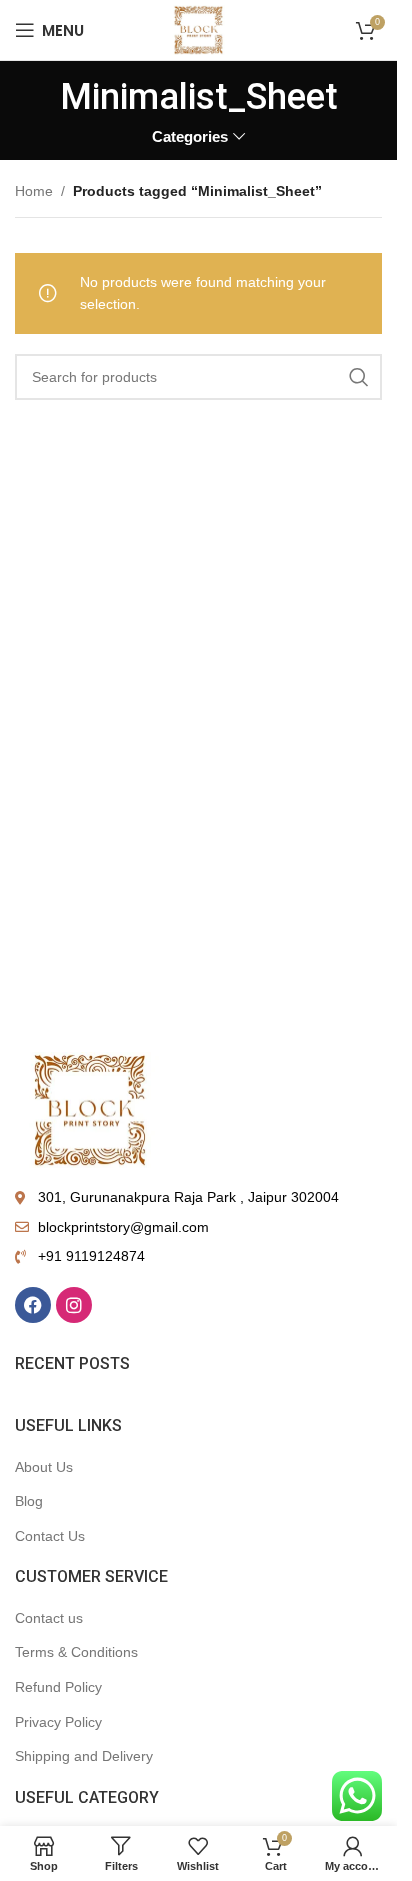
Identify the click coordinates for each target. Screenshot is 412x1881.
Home (34, 191)
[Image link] (90, 1108)
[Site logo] (198, 29)
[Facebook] (33, 1305)
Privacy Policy (58, 1722)
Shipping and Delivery (84, 1756)
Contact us (49, 1618)
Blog (29, 1501)
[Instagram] (74, 1305)
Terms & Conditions (76, 1652)
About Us (44, 1467)
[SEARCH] (359, 377)
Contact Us (50, 1536)
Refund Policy (58, 1687)
